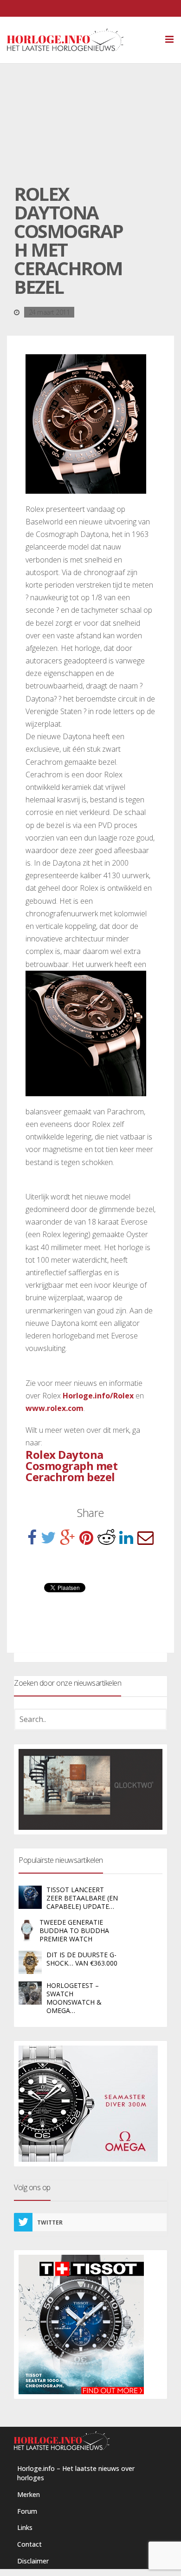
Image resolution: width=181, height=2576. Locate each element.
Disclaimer (33, 2561)
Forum (27, 2511)
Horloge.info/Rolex (98, 1396)
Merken (29, 2494)
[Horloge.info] (81, 40)
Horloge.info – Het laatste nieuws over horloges (76, 2473)
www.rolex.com (55, 1408)
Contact (29, 2544)
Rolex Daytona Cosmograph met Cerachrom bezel (71, 1466)
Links (25, 2527)
